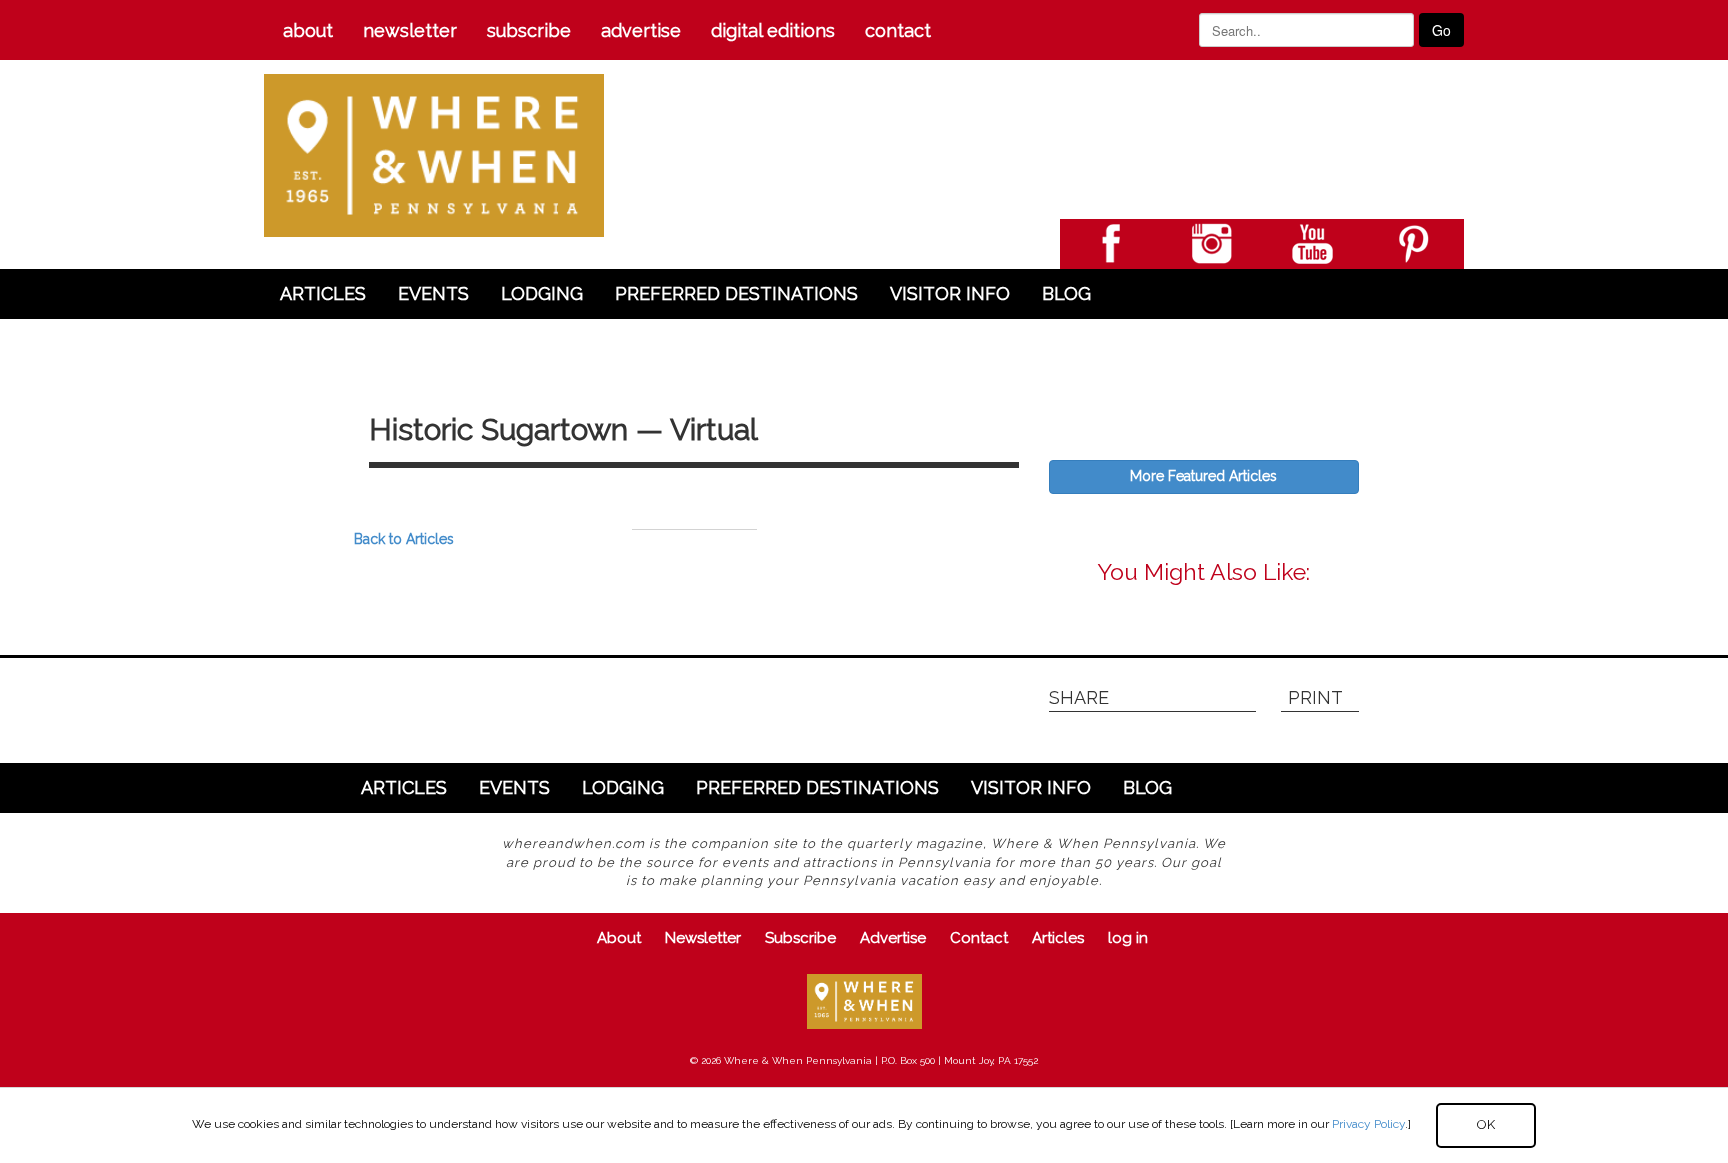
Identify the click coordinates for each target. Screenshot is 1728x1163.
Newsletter (410, 30)
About (308, 30)
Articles (323, 293)
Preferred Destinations (736, 293)
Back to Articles (404, 539)
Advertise (641, 30)
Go (1441, 30)
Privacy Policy (1368, 1124)
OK (1486, 1124)
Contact (898, 30)
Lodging (542, 293)
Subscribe (529, 30)
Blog (1066, 293)
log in (1128, 938)
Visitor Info (950, 293)
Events (433, 293)
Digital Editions (773, 30)
